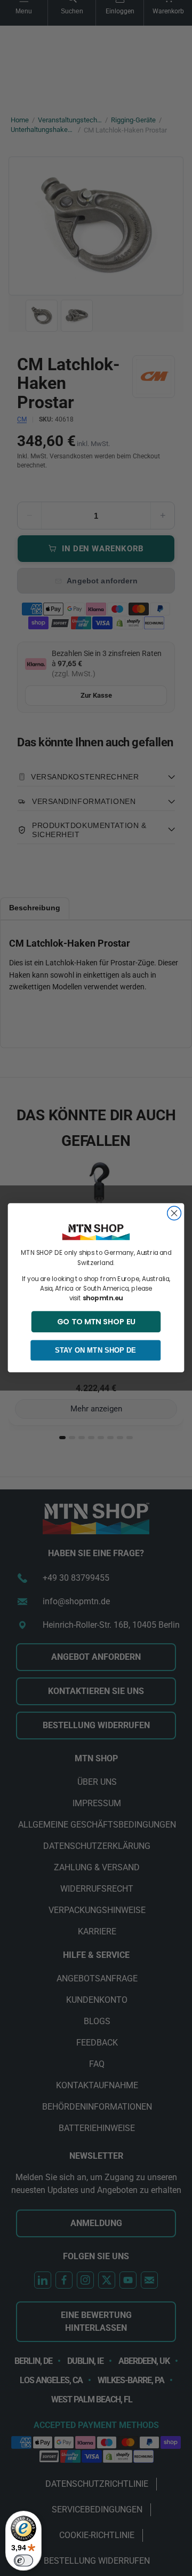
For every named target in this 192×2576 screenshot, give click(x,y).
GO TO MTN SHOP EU (96, 1322)
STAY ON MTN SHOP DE (95, 1351)
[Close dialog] (174, 1213)
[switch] (23, 2561)
